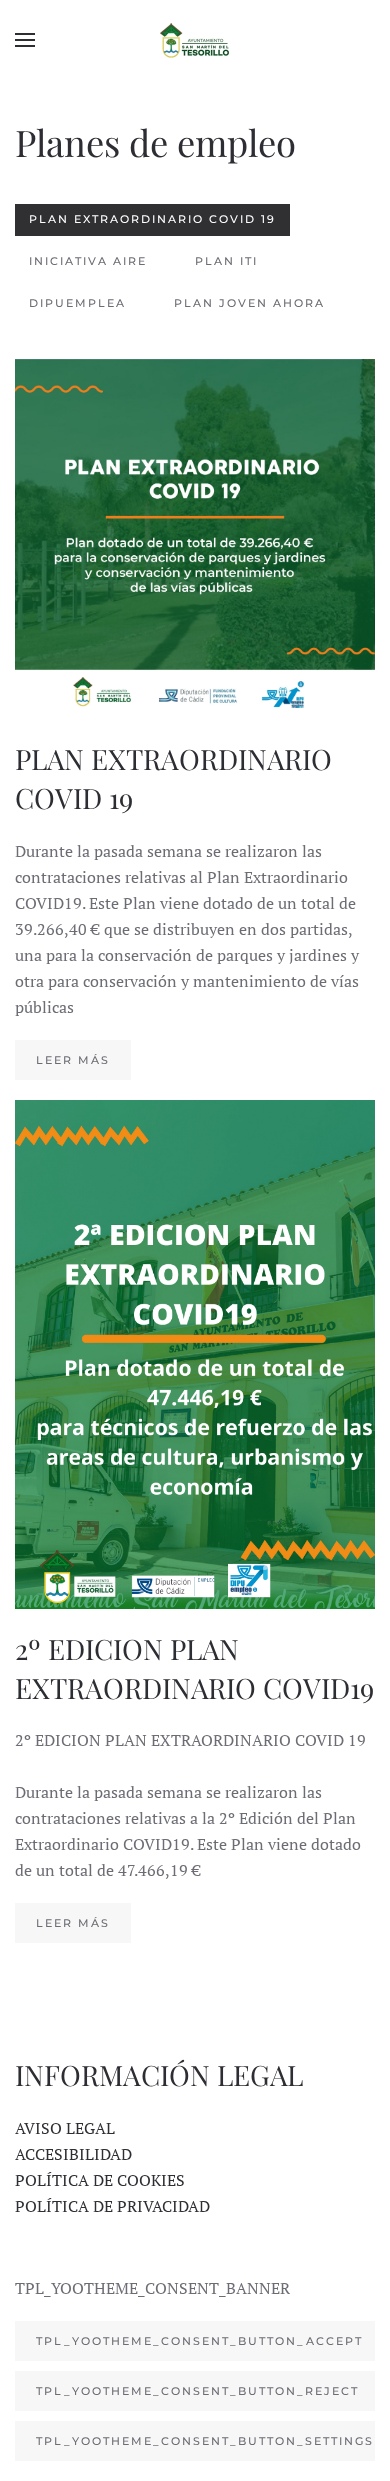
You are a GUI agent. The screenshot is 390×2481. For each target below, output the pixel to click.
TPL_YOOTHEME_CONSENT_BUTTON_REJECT (197, 2391)
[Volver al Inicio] (195, 40)
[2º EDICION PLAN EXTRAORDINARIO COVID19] (195, 1522)
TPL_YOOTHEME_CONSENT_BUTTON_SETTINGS (205, 2441)
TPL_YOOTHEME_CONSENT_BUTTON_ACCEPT (199, 2341)
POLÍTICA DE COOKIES (100, 2180)
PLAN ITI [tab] (226, 261)
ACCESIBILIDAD (73, 2154)
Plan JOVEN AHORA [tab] (249, 303)
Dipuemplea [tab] (77, 303)
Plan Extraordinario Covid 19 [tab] (152, 219)
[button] (25, 40)
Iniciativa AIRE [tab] (88, 261)
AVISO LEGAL (65, 2128)
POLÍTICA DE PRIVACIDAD (112, 2206)
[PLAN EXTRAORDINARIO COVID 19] (195, 719)
